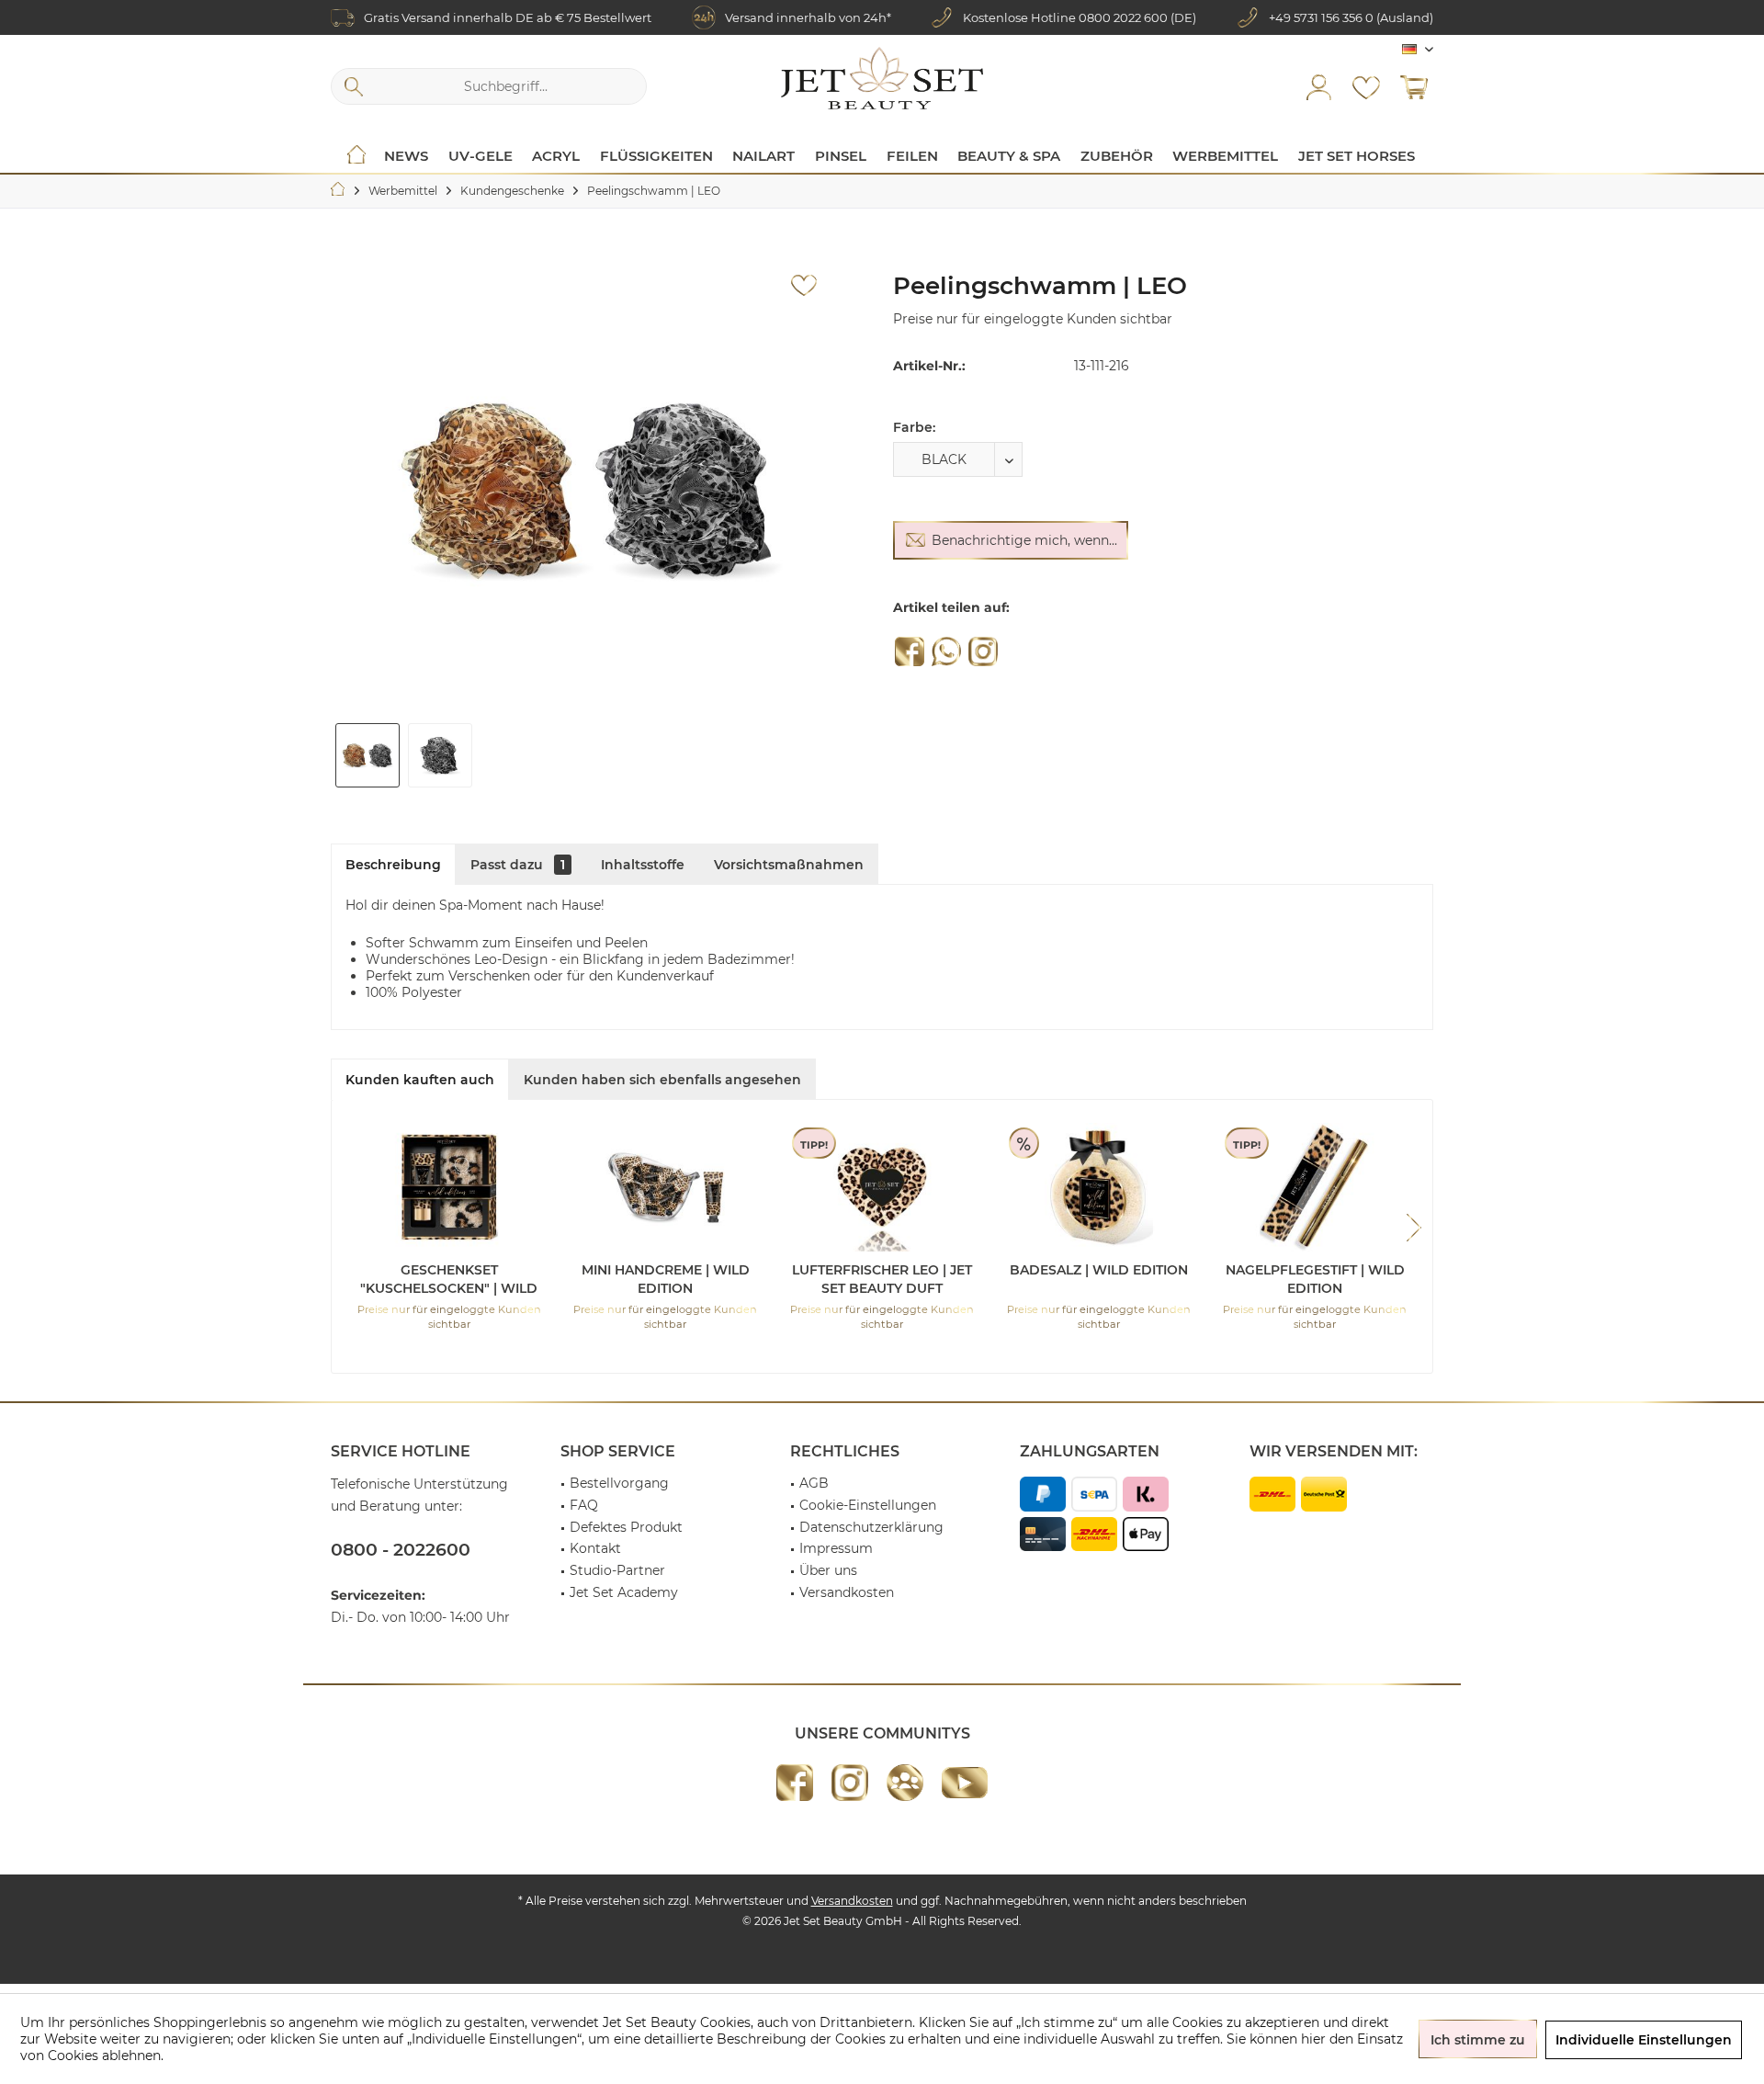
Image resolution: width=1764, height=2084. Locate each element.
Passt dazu (518, 865)
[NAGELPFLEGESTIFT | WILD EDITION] (1315, 1187)
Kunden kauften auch (420, 1080)
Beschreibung (393, 865)
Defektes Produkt (626, 1527)
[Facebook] (910, 651)
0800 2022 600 (1123, 17)
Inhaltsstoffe (643, 865)
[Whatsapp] (946, 651)
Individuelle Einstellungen (1644, 2040)
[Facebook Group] (905, 1783)
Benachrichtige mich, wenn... (1024, 540)
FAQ (584, 1505)
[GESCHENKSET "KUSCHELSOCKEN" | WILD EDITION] (449, 1187)
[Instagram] (983, 651)
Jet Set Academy (624, 1592)
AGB (814, 1483)
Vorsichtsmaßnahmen (789, 865)
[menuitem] (1414, 86)
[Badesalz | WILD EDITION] (1099, 1187)
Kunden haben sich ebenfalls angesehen (662, 1080)
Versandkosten (847, 1592)
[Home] (356, 156)
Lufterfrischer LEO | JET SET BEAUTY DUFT (882, 1279)
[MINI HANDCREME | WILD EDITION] (666, 1187)
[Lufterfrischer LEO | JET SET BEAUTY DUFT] (882, 1187)
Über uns (828, 1570)
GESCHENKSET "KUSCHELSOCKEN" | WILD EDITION (449, 1280)
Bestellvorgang (619, 1483)
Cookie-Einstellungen (868, 1505)
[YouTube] (965, 1783)
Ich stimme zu (1478, 2040)
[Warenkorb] (1414, 86)
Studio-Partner (617, 1570)
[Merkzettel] (1366, 86)
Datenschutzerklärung (871, 1527)
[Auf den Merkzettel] (804, 286)
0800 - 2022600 (401, 1550)
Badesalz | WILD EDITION (1099, 1270)
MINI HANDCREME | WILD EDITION (666, 1279)
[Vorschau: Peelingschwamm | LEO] (367, 755)
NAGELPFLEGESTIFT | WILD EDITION (1315, 1279)
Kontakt (595, 1548)
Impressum (836, 1548)
